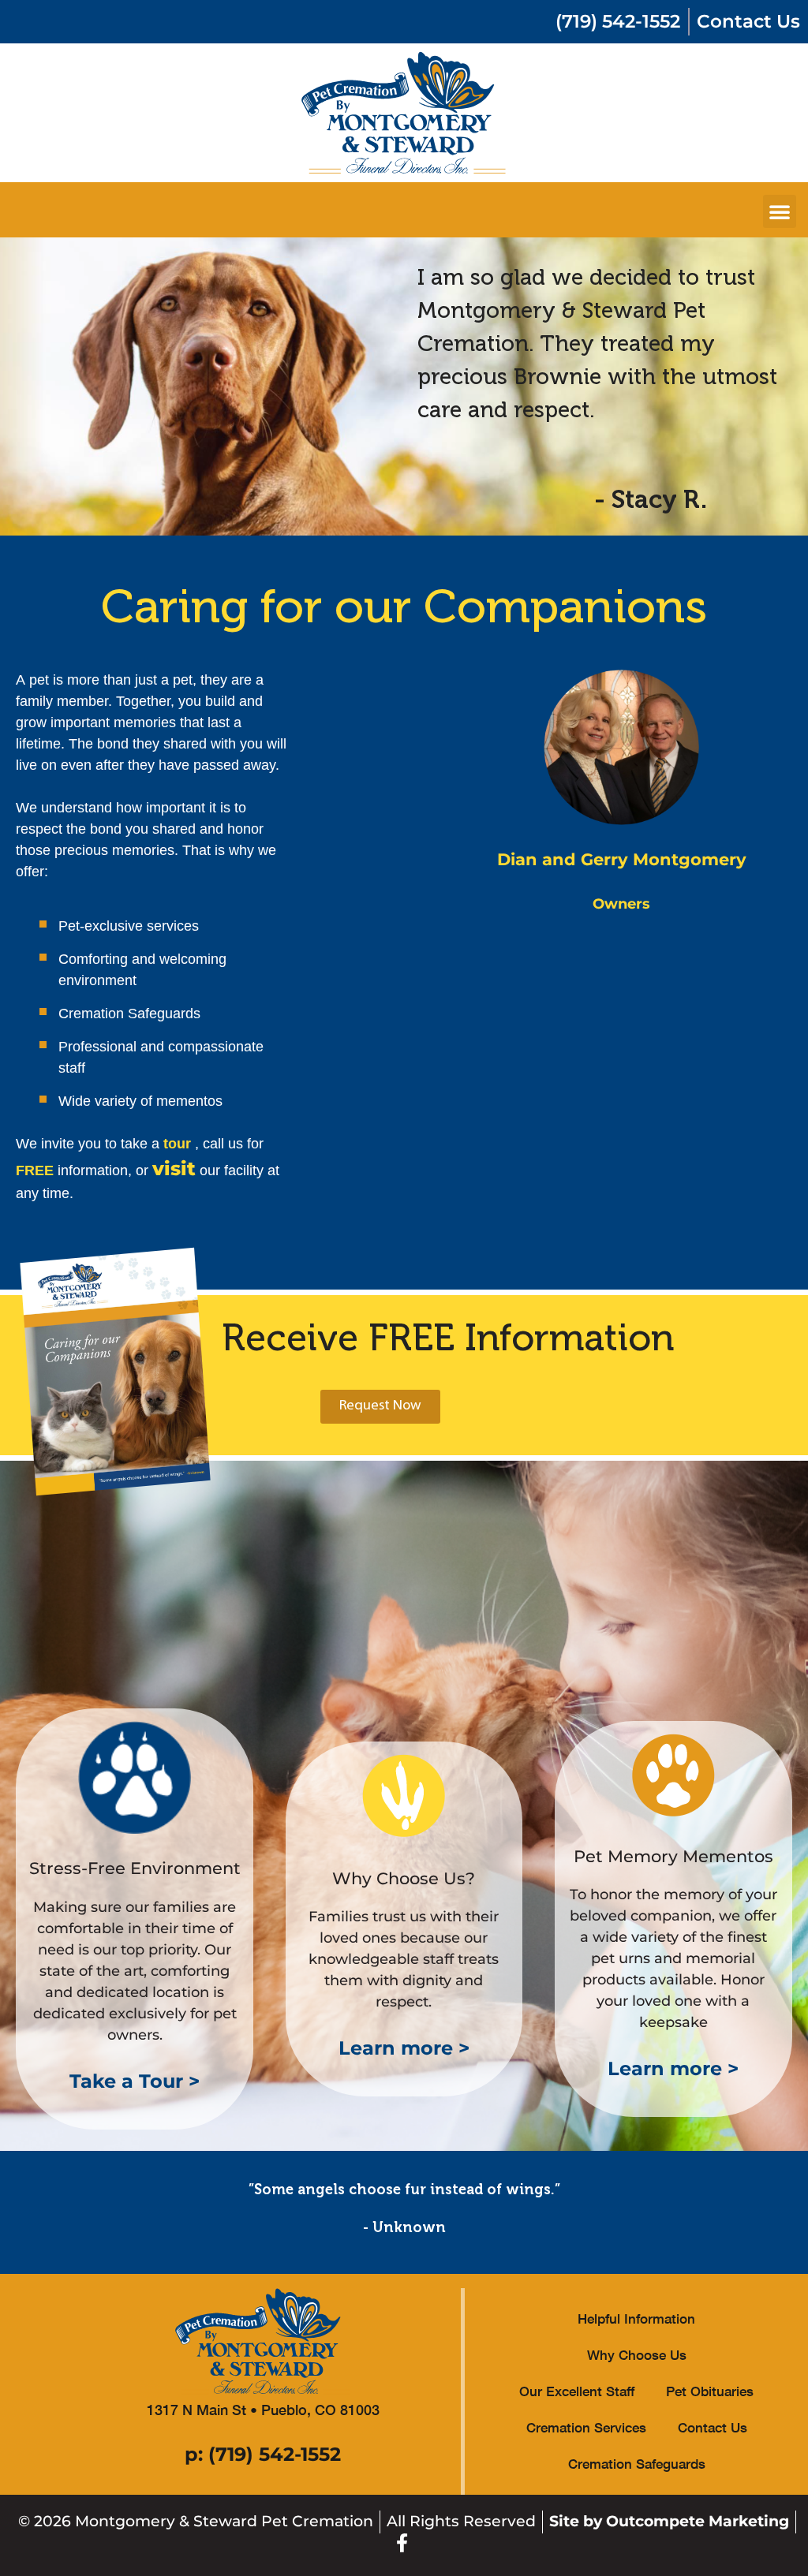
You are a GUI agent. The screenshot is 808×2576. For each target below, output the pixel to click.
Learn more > (404, 2048)
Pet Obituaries (710, 2391)
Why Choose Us (637, 2355)
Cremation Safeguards (637, 2464)
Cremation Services (586, 2427)
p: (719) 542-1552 (263, 2454)
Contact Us (713, 2427)
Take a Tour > (135, 2081)
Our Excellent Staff (577, 2391)
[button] (780, 211)
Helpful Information (636, 2318)
